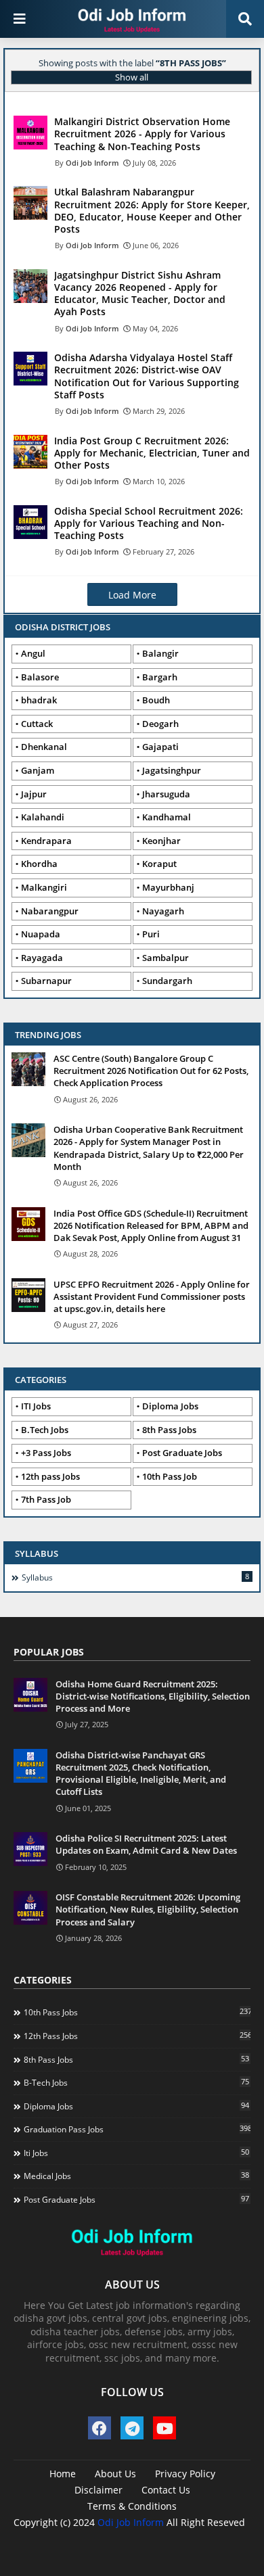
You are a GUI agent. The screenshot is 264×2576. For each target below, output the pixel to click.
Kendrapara (46, 841)
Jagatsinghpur (172, 770)
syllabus (135, 1577)
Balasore (40, 677)
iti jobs (136, 2153)
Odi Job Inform (131, 2522)
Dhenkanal (44, 747)
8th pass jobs (136, 2059)
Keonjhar (161, 841)
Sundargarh (167, 981)
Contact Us (166, 2490)
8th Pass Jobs (169, 1430)
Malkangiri (44, 887)
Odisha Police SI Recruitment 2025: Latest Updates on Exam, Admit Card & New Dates (146, 1844)
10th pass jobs (137, 2012)
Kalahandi (43, 817)
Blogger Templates (110, 2536)
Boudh (156, 700)
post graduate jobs (136, 2199)
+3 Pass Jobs (46, 1453)
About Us (115, 2474)
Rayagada (42, 958)
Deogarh (160, 724)
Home (63, 2474)
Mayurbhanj (168, 887)
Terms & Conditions (132, 2506)
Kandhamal (167, 817)
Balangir (160, 653)
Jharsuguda (166, 794)
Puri (151, 934)
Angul (33, 653)
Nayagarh (163, 911)
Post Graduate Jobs (182, 1453)
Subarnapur (46, 981)
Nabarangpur (50, 911)
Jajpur (34, 794)
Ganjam (38, 770)
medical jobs (136, 2176)
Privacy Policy (185, 2474)
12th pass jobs (137, 2036)
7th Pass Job (46, 1499)
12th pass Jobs (50, 1476)
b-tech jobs (136, 2082)
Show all (132, 77)
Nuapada (41, 934)
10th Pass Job (170, 1476)
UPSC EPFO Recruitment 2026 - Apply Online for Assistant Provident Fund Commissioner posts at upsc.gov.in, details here (152, 1296)
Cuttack (37, 724)
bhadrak (39, 700)
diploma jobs (136, 2106)
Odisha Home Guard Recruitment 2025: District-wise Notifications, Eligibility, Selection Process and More (153, 1696)
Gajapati (160, 747)
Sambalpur (166, 958)
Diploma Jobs (170, 1406)
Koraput (159, 864)
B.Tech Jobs (45, 1430)
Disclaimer (98, 2490)
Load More (132, 595)
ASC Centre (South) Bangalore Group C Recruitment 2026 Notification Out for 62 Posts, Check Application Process (151, 1071)
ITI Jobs (36, 1406)
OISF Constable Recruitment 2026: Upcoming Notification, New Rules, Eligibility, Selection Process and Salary (148, 1909)
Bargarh (160, 677)
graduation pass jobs (137, 2129)
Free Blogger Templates (171, 2543)
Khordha (39, 864)
